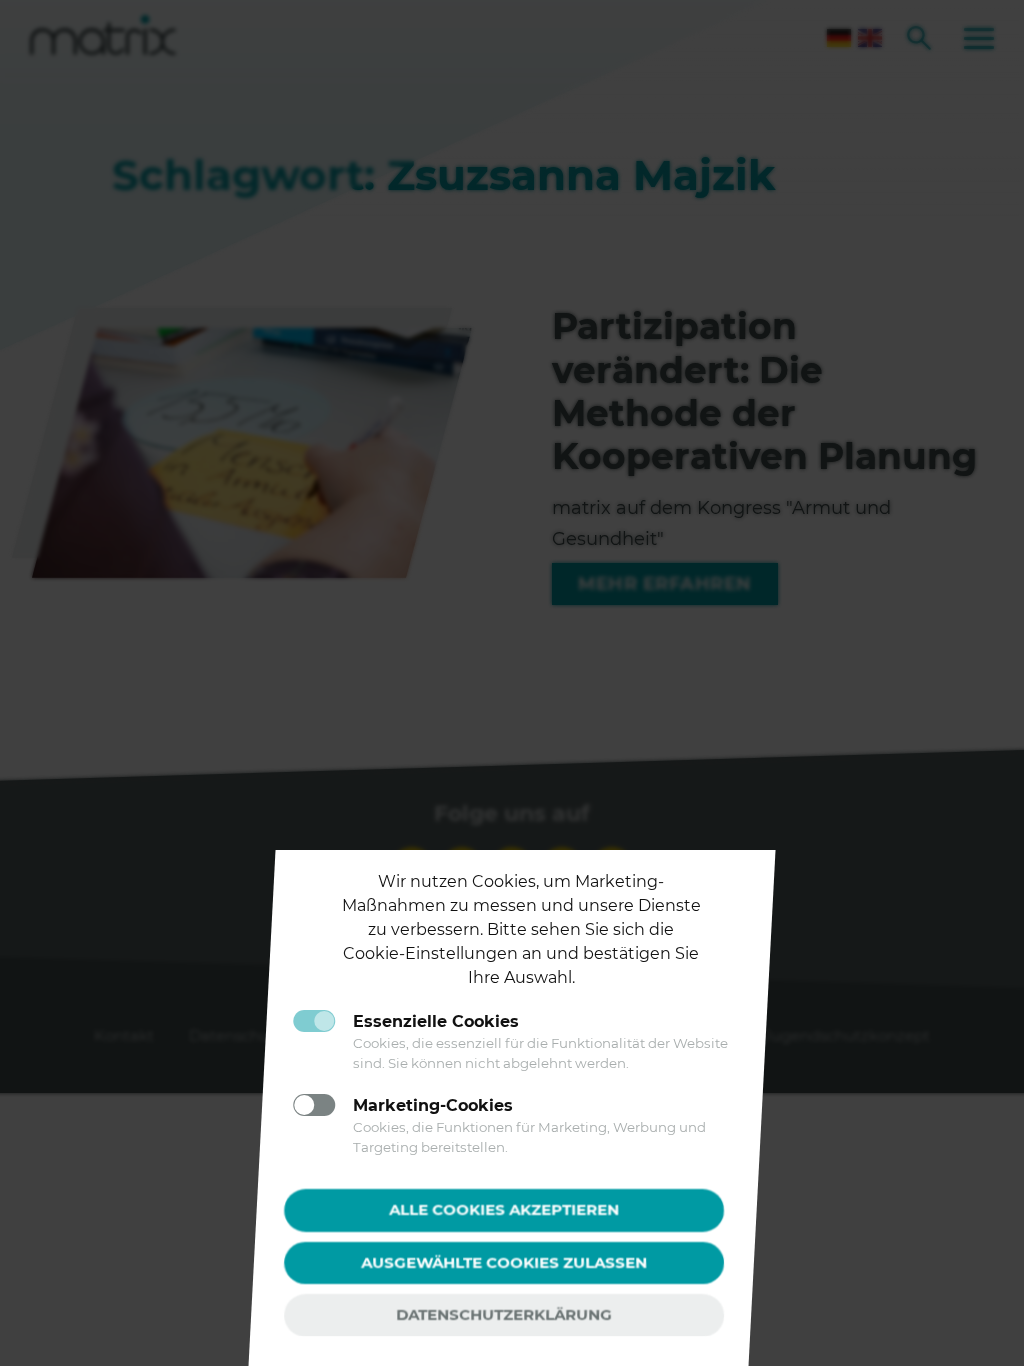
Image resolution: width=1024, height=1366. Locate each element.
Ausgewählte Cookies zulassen (504, 1261)
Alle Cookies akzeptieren (504, 1209)
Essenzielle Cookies (436, 1021)
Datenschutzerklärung (504, 1314)
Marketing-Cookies (433, 1105)
